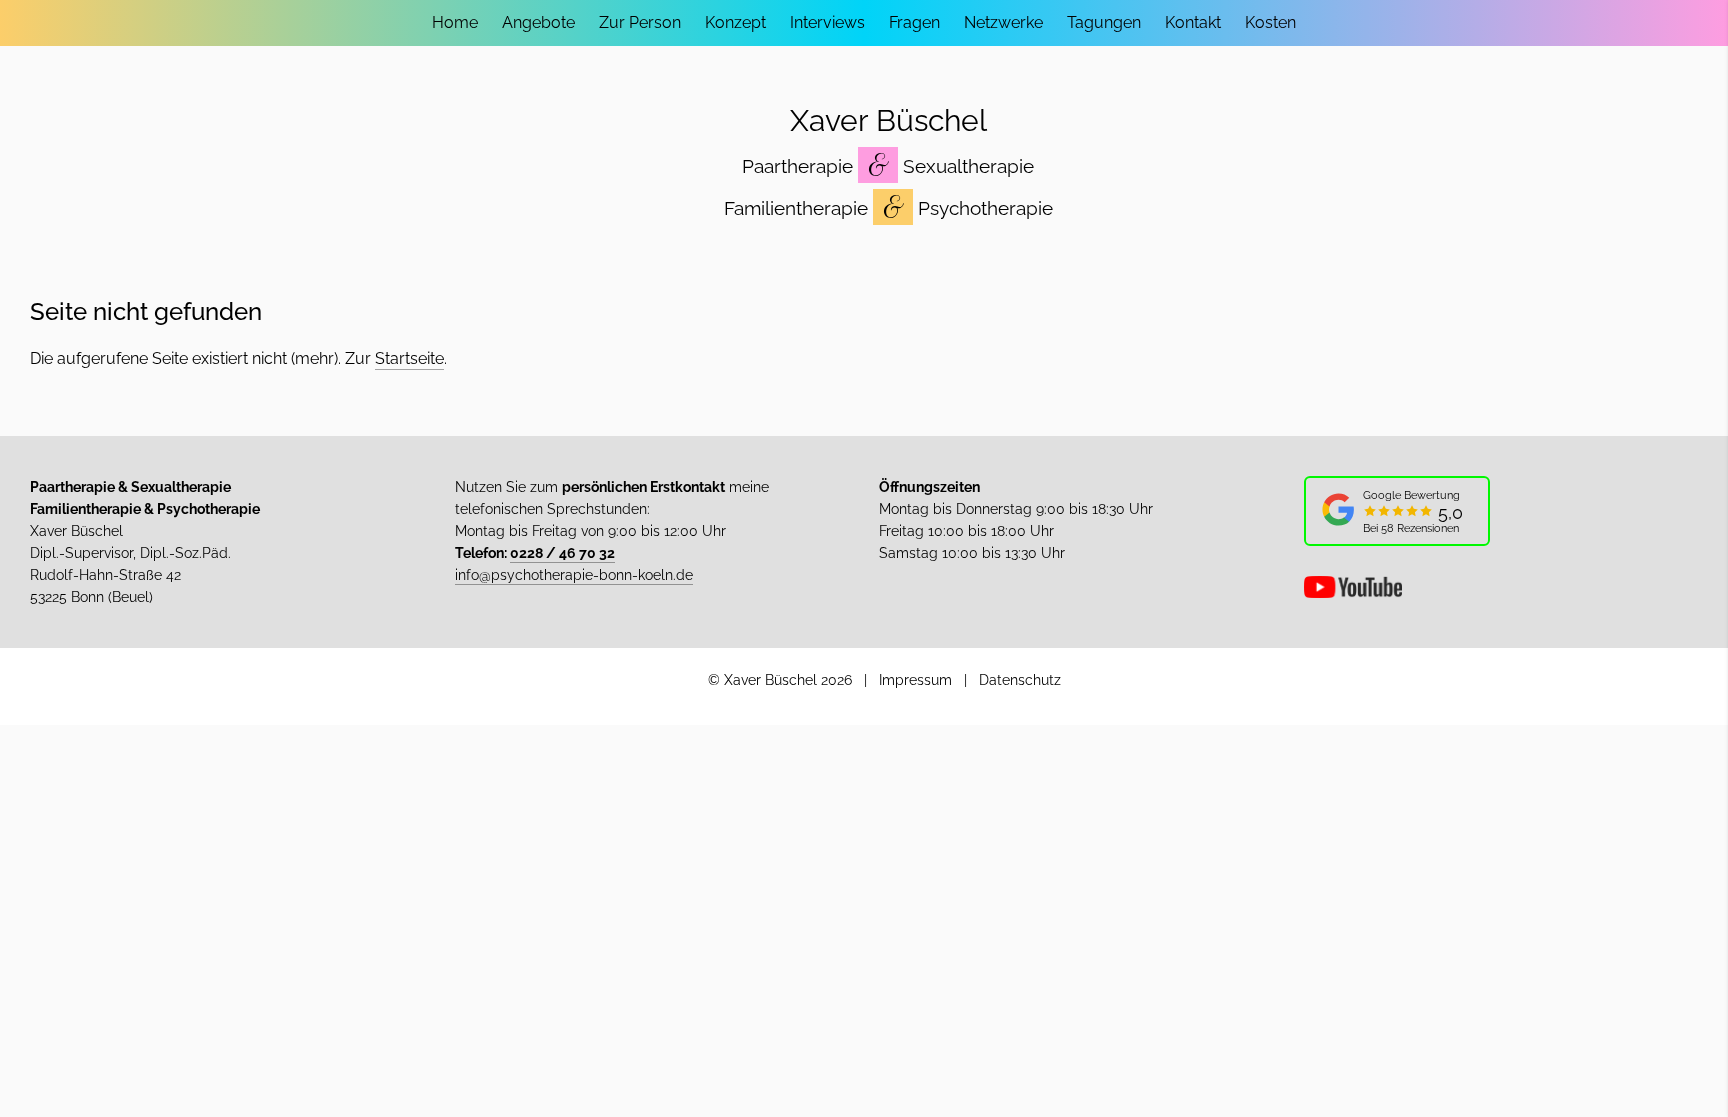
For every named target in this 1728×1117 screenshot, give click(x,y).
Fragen (914, 22)
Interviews (827, 22)
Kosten (1270, 22)
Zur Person (640, 22)
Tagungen (1104, 22)
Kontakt (1193, 22)
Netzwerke (1003, 22)
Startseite (409, 358)
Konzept (735, 22)
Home (455, 22)
